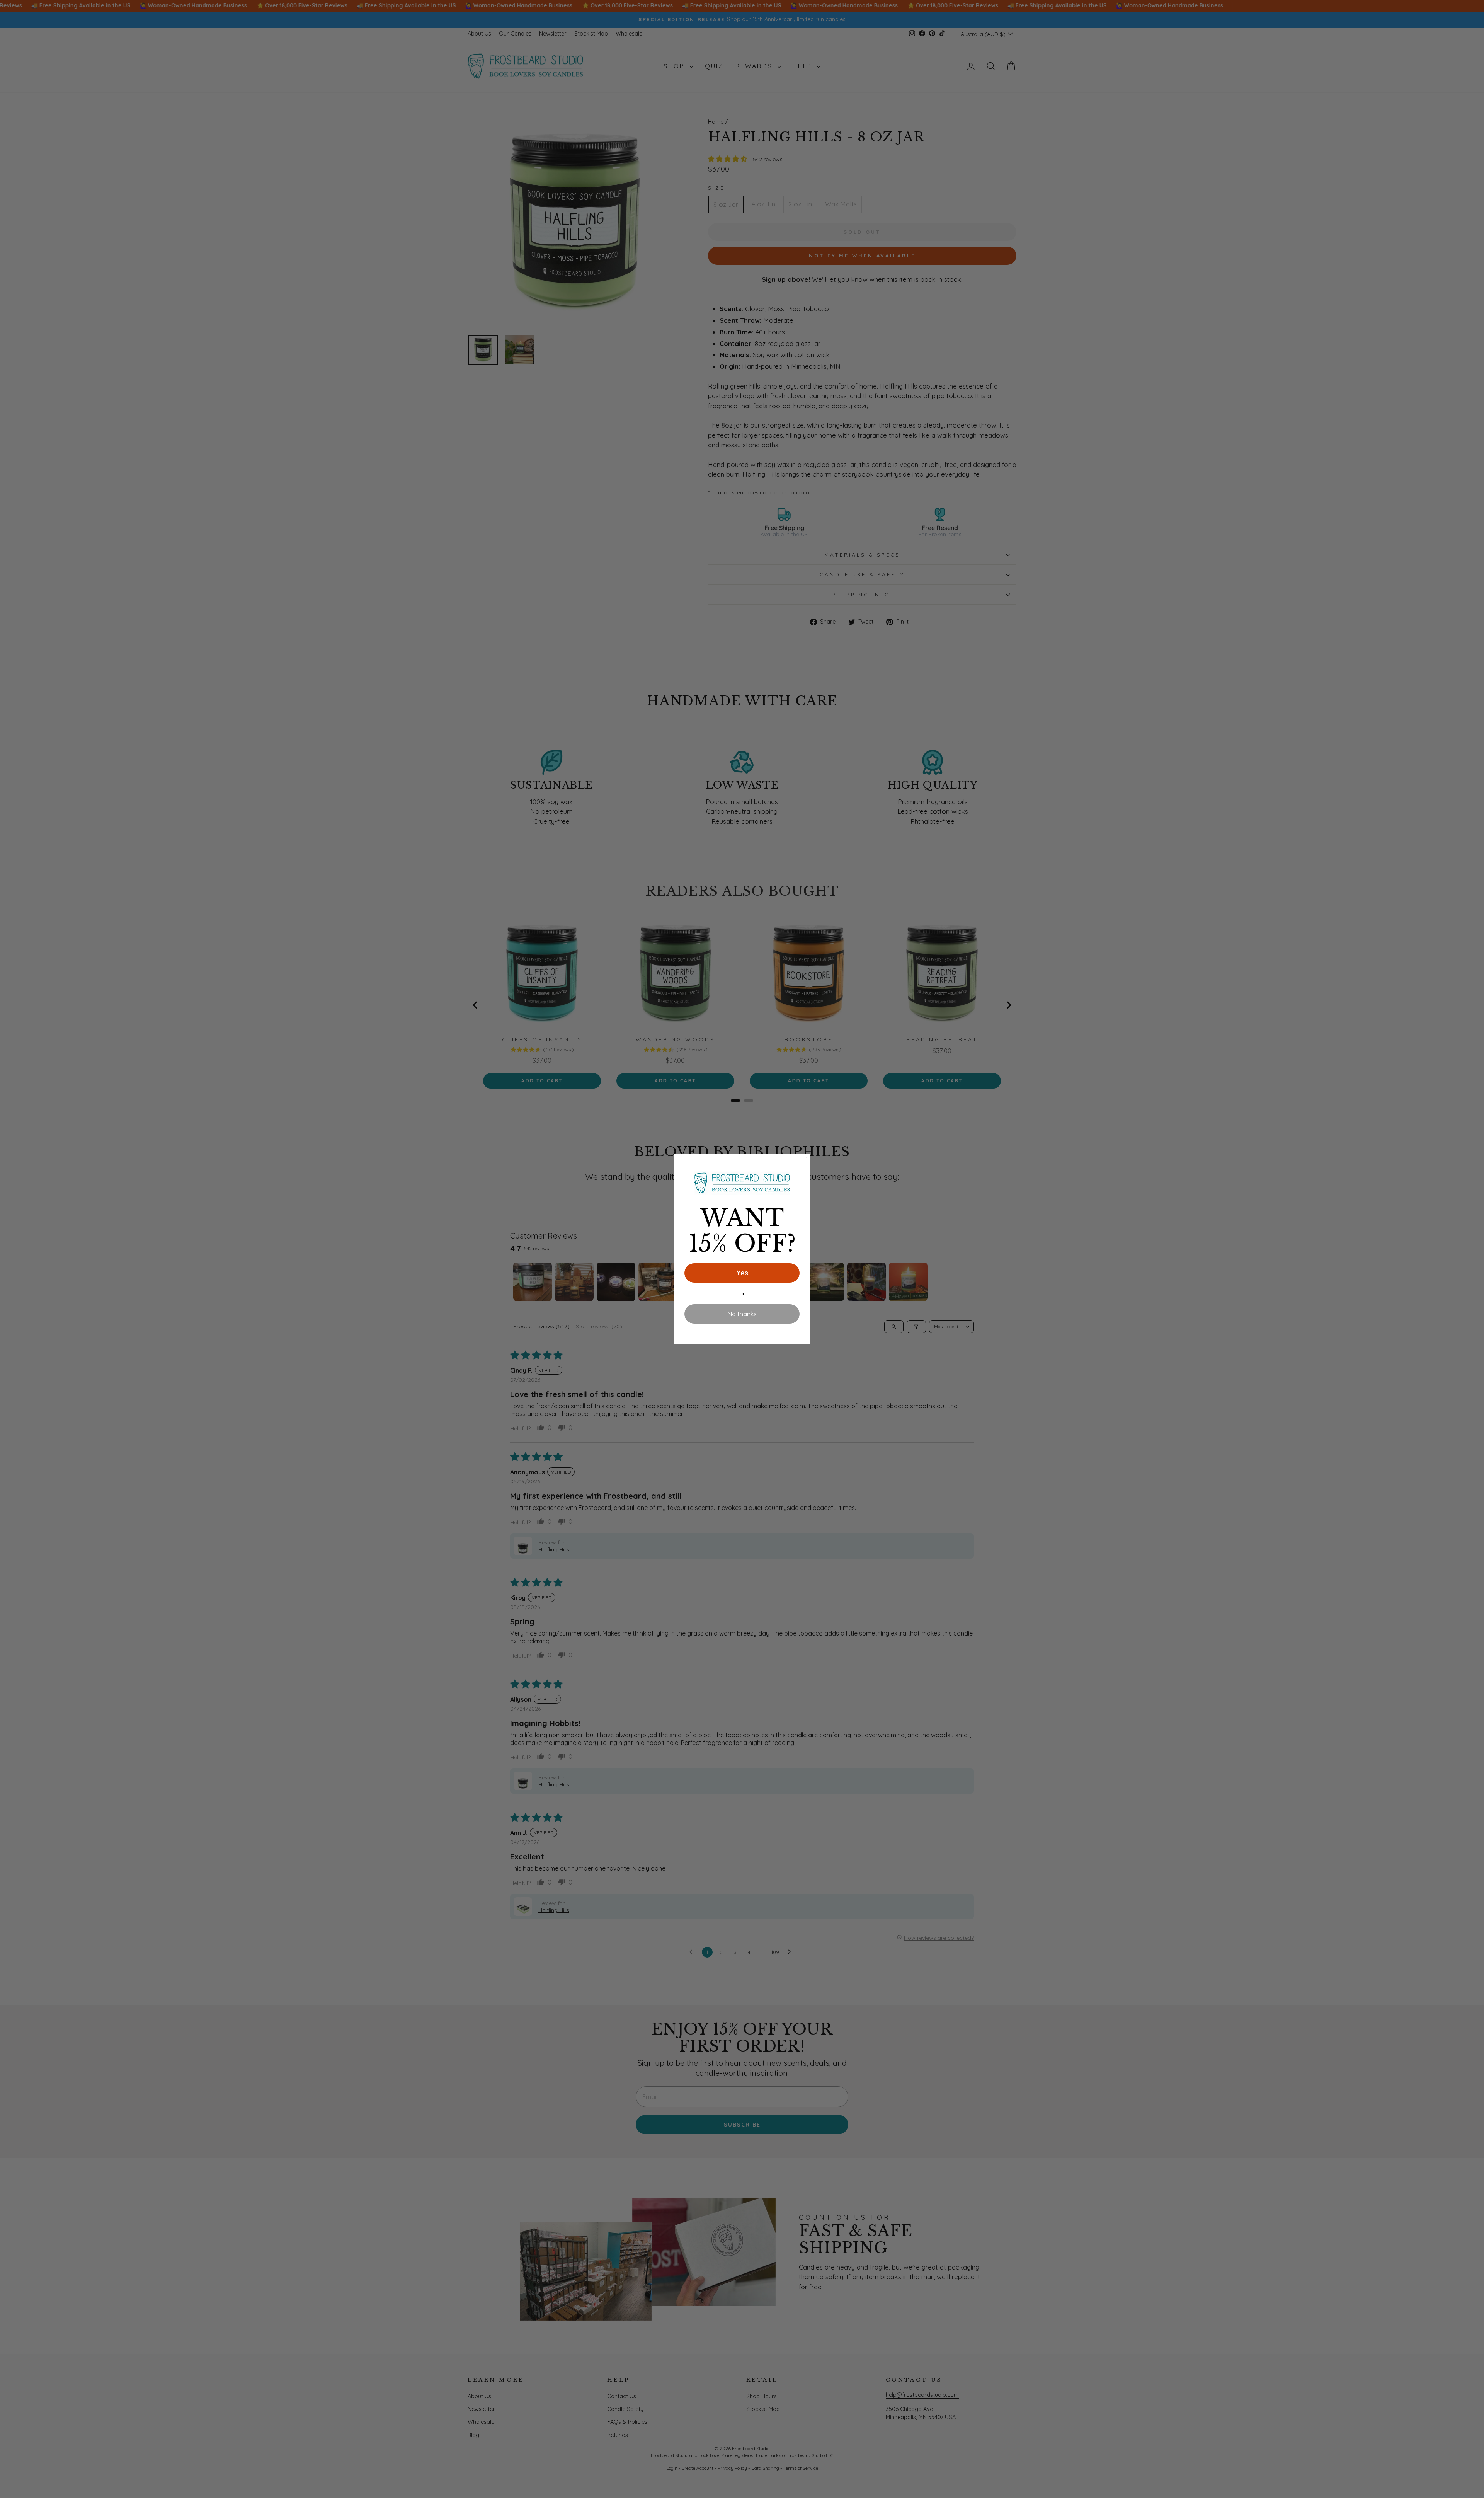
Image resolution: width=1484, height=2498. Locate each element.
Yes (742, 1273)
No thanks (742, 1314)
